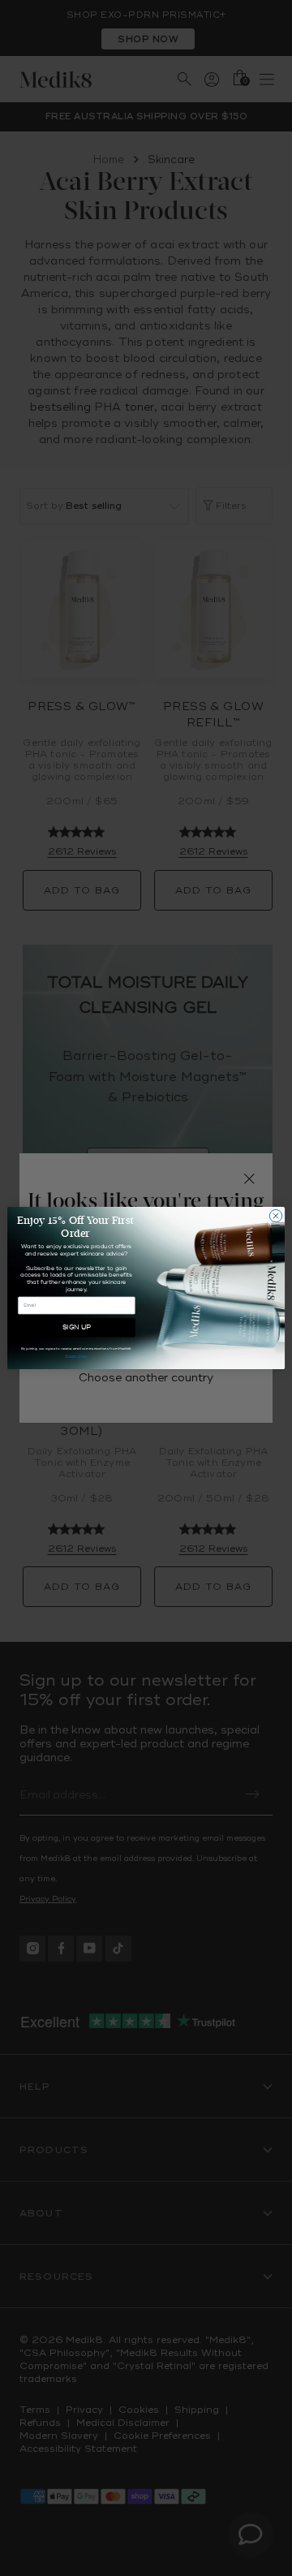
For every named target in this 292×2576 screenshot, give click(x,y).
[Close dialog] (275, 1215)
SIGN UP (77, 1327)
